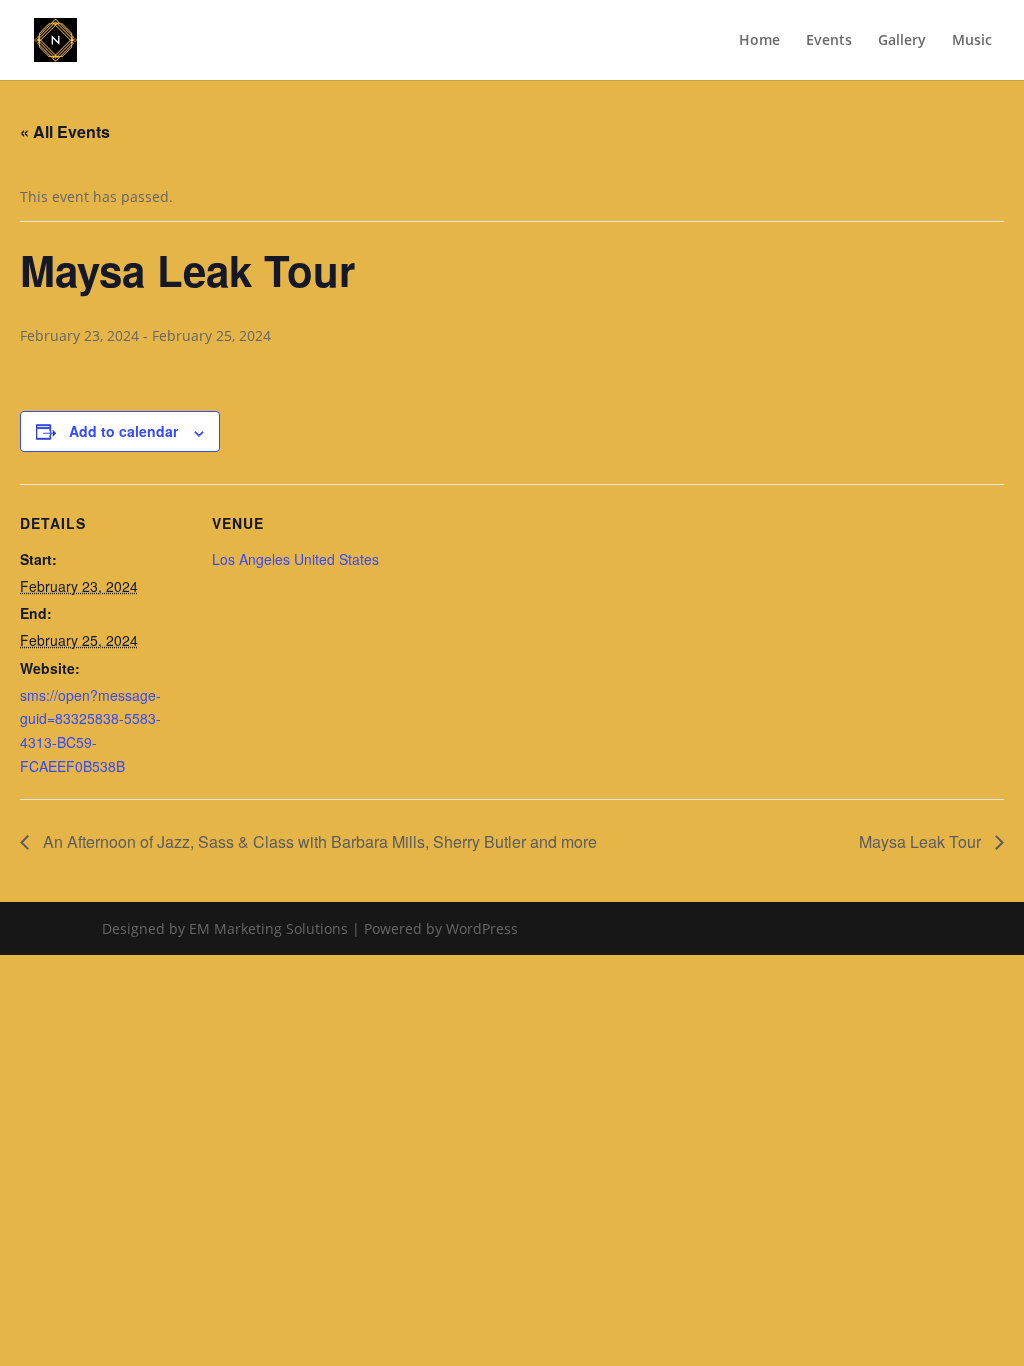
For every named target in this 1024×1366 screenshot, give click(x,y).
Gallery (902, 41)
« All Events (65, 131)
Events (829, 41)
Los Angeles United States (295, 559)
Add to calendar (123, 431)
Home (759, 41)
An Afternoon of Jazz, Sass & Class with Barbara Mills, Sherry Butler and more (318, 841)
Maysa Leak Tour (922, 841)
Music (972, 41)
